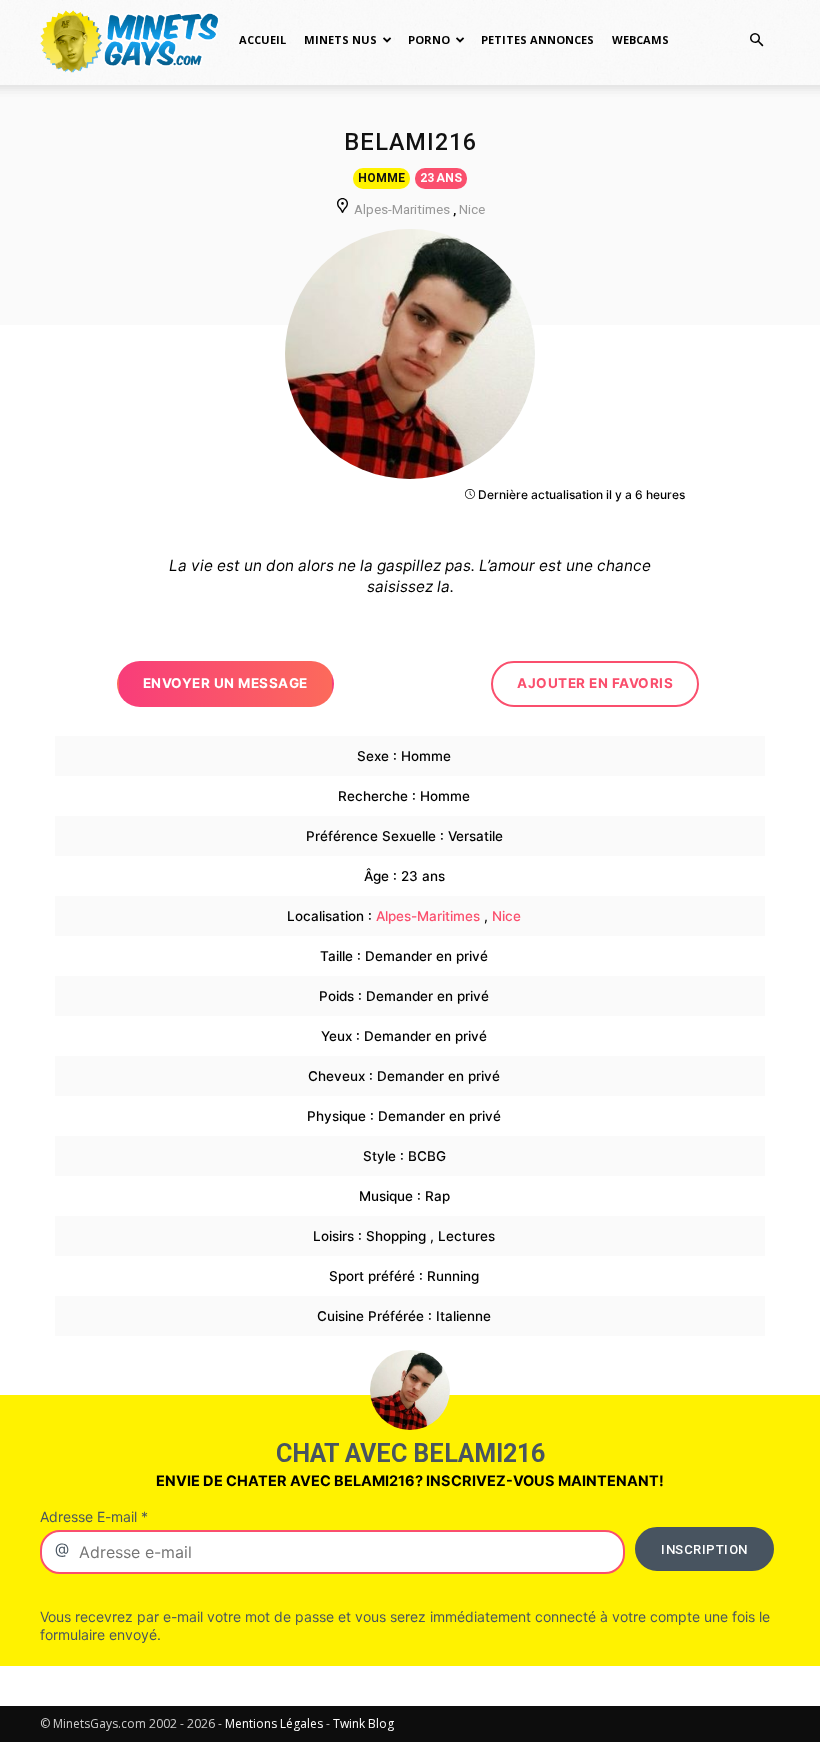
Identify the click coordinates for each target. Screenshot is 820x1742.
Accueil (262, 39)
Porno (429, 39)
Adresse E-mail (94, 1516)
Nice (472, 209)
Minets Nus (340, 39)
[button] (756, 40)
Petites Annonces (537, 39)
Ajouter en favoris (595, 683)
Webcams (640, 39)
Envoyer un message (225, 683)
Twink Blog (363, 1723)
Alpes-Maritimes (402, 209)
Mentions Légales (274, 1723)
